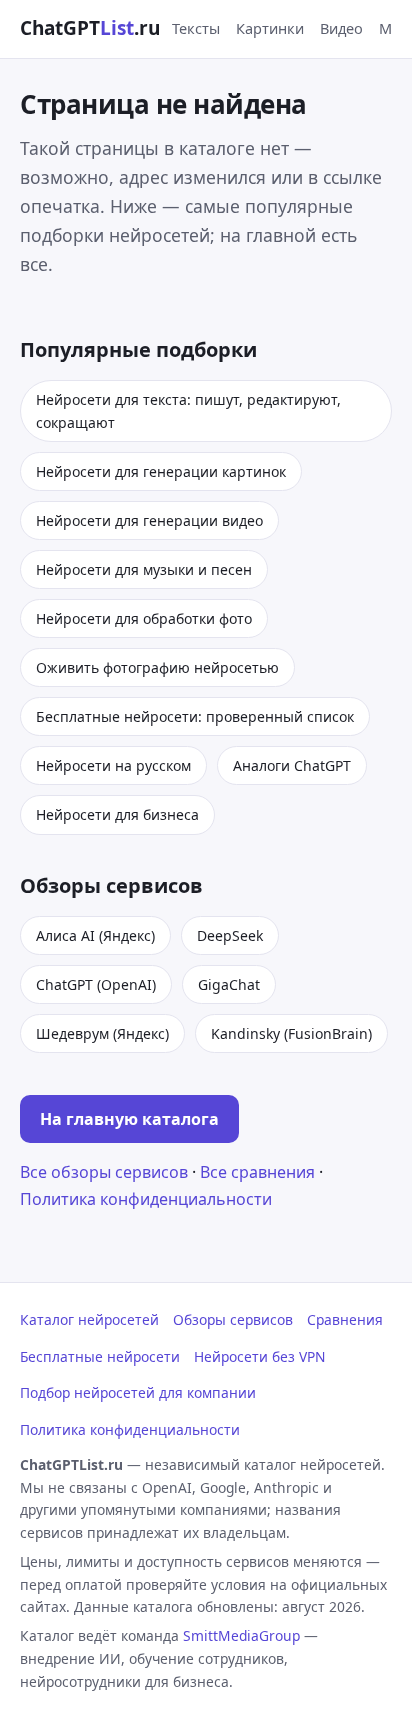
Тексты (196, 28)
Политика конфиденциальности (146, 1199)
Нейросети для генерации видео (149, 520)
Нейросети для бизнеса (117, 814)
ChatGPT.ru (90, 28)
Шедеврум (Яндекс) (102, 1033)
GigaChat (229, 984)
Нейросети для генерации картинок (161, 471)
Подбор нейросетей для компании (138, 1392)
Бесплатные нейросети (100, 1356)
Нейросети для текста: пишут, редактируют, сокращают (188, 411)
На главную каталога (129, 1119)
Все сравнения (257, 1172)
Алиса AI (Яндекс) (95, 935)
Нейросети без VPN (259, 1356)
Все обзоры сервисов (104, 1172)
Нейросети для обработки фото (144, 618)
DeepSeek (230, 935)
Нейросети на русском (113, 765)
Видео (341, 28)
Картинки (270, 28)
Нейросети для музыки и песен (144, 569)
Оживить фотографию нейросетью (157, 667)
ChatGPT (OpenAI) (96, 984)
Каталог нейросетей (89, 1319)
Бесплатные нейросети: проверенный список (195, 716)
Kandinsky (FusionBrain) (291, 1033)
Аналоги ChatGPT (292, 765)
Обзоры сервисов (233, 1319)
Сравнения (345, 1319)
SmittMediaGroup (241, 1635)
